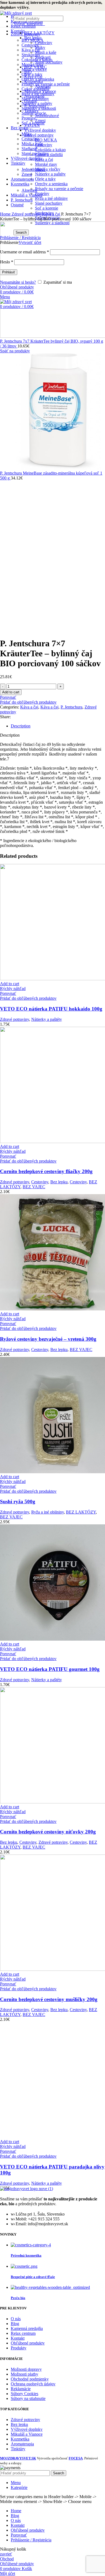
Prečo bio (18, 2298)
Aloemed (29, 190)
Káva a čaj (44, 159)
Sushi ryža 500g (18, 1501)
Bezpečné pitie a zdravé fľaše (33, 2277)
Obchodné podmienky (30, 2379)
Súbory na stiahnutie (28, 2398)
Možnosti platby (24, 2374)
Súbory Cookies (24, 2394)
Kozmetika (20, 2439)
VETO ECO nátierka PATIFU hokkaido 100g (51, 1009)
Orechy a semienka (51, 184)
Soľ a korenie (47, 208)
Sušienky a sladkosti (39, 108)
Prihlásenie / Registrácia (31, 2540)
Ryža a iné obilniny (51, 198)
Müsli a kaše (46, 52)
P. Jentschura (71, 707)
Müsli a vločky (48, 169)
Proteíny (29, 118)
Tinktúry (18, 2449)
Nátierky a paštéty (50, 174)
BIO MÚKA (46, 140)
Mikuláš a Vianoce (27, 2434)
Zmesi (27, 174)
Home (6, 214)
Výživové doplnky (40, 130)
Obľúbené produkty (28, 2343)
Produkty (19, 2348)
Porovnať (19, 2535)
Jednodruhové (47, 116)
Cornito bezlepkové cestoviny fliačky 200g (46, 1171)
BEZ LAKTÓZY (81, 1512)
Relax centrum (23, 2333)
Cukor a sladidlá (35, 89)
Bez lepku (59, 1182)
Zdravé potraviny (39, 135)
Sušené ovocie (34, 113)
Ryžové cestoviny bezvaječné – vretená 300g (48, 1339)
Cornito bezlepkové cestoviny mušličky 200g (49, 1999)
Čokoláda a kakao (50, 150)
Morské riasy (46, 164)
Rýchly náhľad (13, 989)
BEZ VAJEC (34, 1187)
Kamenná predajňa (27, 2328)
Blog (15, 2324)
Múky (40, 47)
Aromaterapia (22, 2444)
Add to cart (11, 692)
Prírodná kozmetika (26, 2255)
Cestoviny (44, 43)
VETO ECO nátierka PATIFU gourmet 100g (50, 1669)
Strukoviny (31, 55)
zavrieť (6, 2554)
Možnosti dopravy (26, 2369)
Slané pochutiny (49, 203)
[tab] (58, 726)
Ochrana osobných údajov (33, 2384)
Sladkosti (29, 149)
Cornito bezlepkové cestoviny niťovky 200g (48, 1832)
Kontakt (18, 2338)
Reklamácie (21, 2389)
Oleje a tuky (45, 179)
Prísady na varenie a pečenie (59, 189)
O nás (16, 2319)
